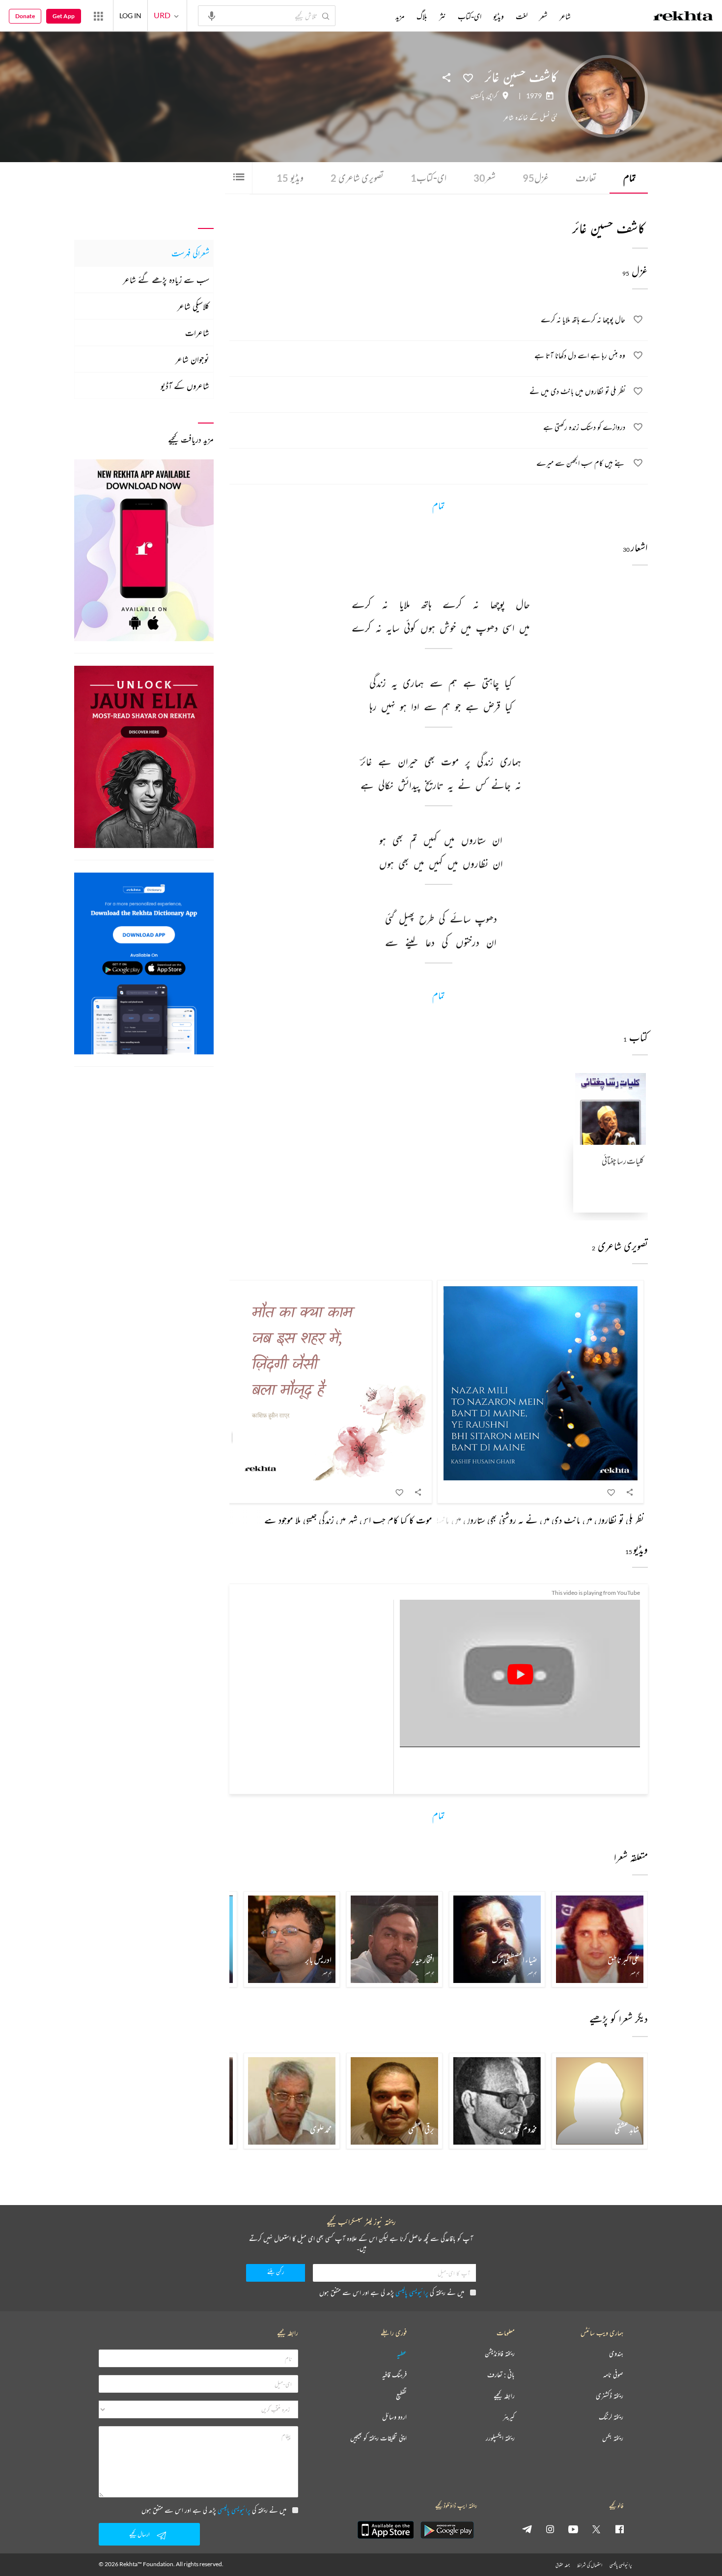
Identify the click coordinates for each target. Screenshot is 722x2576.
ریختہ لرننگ (611, 2417)
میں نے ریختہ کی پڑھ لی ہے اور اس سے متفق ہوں (392, 2292)
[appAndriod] (447, 2530)
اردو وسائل (394, 2417)
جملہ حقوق (563, 2565)
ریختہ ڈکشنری (610, 2396)
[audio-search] (212, 15)
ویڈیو (290, 178)
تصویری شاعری (357, 178)
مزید (400, 16)
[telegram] (527, 2529)
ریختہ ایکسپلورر (500, 2438)
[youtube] (573, 2529)
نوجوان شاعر (192, 359)
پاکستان (477, 96)
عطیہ (402, 2354)
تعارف (586, 178)
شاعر (565, 16)
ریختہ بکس (613, 2438)
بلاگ (422, 16)
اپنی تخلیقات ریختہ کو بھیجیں (378, 2438)
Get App (64, 16)
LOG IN (130, 15)
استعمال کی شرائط (590, 2565)
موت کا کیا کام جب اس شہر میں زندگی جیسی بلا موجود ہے (348, 1520)
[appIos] (386, 2530)
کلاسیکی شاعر (193, 306)
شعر (485, 178)
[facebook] (619, 2529)
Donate (25, 16)
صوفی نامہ (613, 2375)
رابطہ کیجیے (504, 2396)
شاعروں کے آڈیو (185, 386)
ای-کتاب (429, 178)
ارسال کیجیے (139, 2534)
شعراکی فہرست (190, 253)
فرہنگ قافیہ (394, 2375)
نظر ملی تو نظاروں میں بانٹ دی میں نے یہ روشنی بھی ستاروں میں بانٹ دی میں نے (519, 1520)
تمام (630, 178)
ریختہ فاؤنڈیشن (500, 2354)
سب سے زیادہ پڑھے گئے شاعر (166, 280)
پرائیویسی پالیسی (412, 2292)
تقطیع (401, 2396)
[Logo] (683, 17)
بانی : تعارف (501, 2375)
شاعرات (197, 333)
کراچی (492, 96)
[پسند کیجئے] (468, 77)
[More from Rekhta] (98, 16)
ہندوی (616, 2354)
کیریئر (509, 2417)
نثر (443, 16)
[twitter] (596, 2529)
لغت (522, 16)
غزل (536, 178)
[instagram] (550, 2529)
